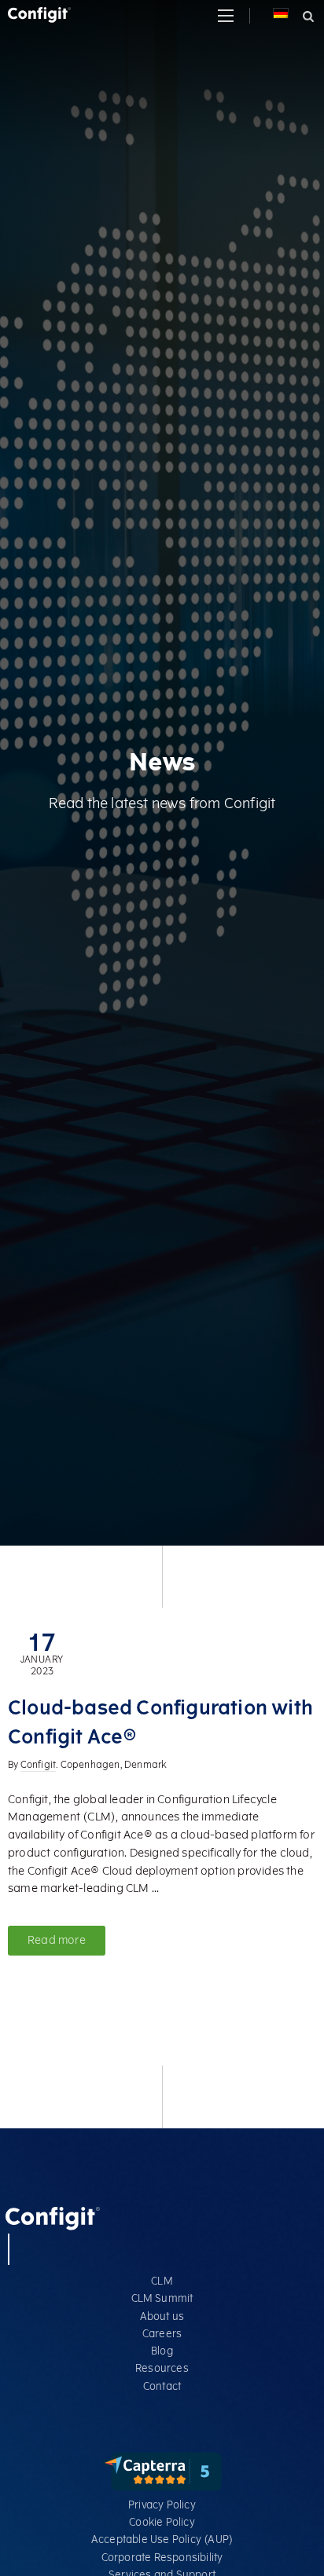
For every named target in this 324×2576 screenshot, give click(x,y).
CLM (162, 2281)
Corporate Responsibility (162, 2558)
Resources (162, 2368)
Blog (162, 2351)
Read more (57, 1940)
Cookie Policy (162, 2522)
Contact (162, 2386)
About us (162, 2316)
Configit (39, 1765)
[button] (226, 16)
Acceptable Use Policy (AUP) (162, 2539)
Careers (162, 2334)
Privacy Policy (162, 2505)
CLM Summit (162, 2298)
